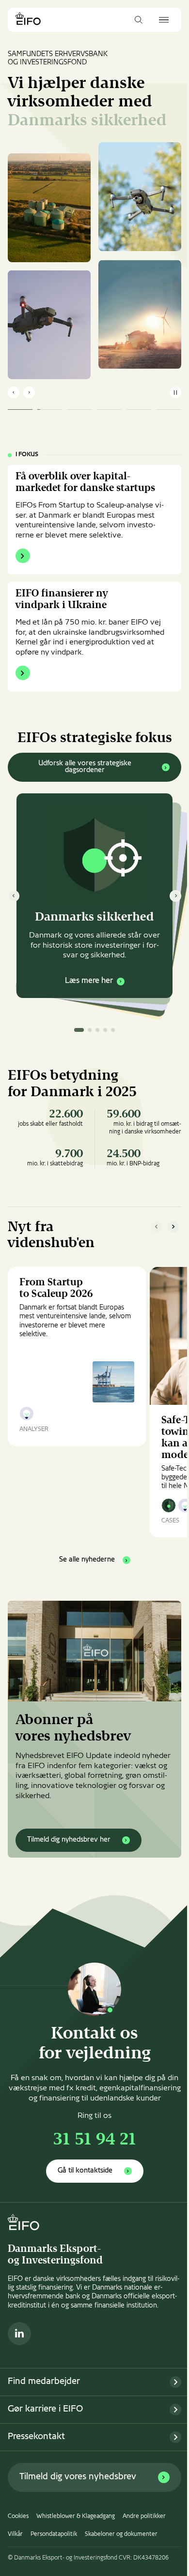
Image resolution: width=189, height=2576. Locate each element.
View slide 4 (105, 1030)
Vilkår (15, 2534)
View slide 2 (90, 1030)
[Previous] (14, 896)
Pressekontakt (36, 2437)
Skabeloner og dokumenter (121, 2534)
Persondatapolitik (54, 2534)
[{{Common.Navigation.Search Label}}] (139, 20)
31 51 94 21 (95, 2140)
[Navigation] (164, 20)
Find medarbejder (44, 2382)
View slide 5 (113, 1030)
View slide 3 (97, 1030)
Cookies (18, 2516)
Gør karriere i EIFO (45, 2409)
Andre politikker (144, 2516)
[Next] (175, 896)
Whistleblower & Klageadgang (76, 2516)
